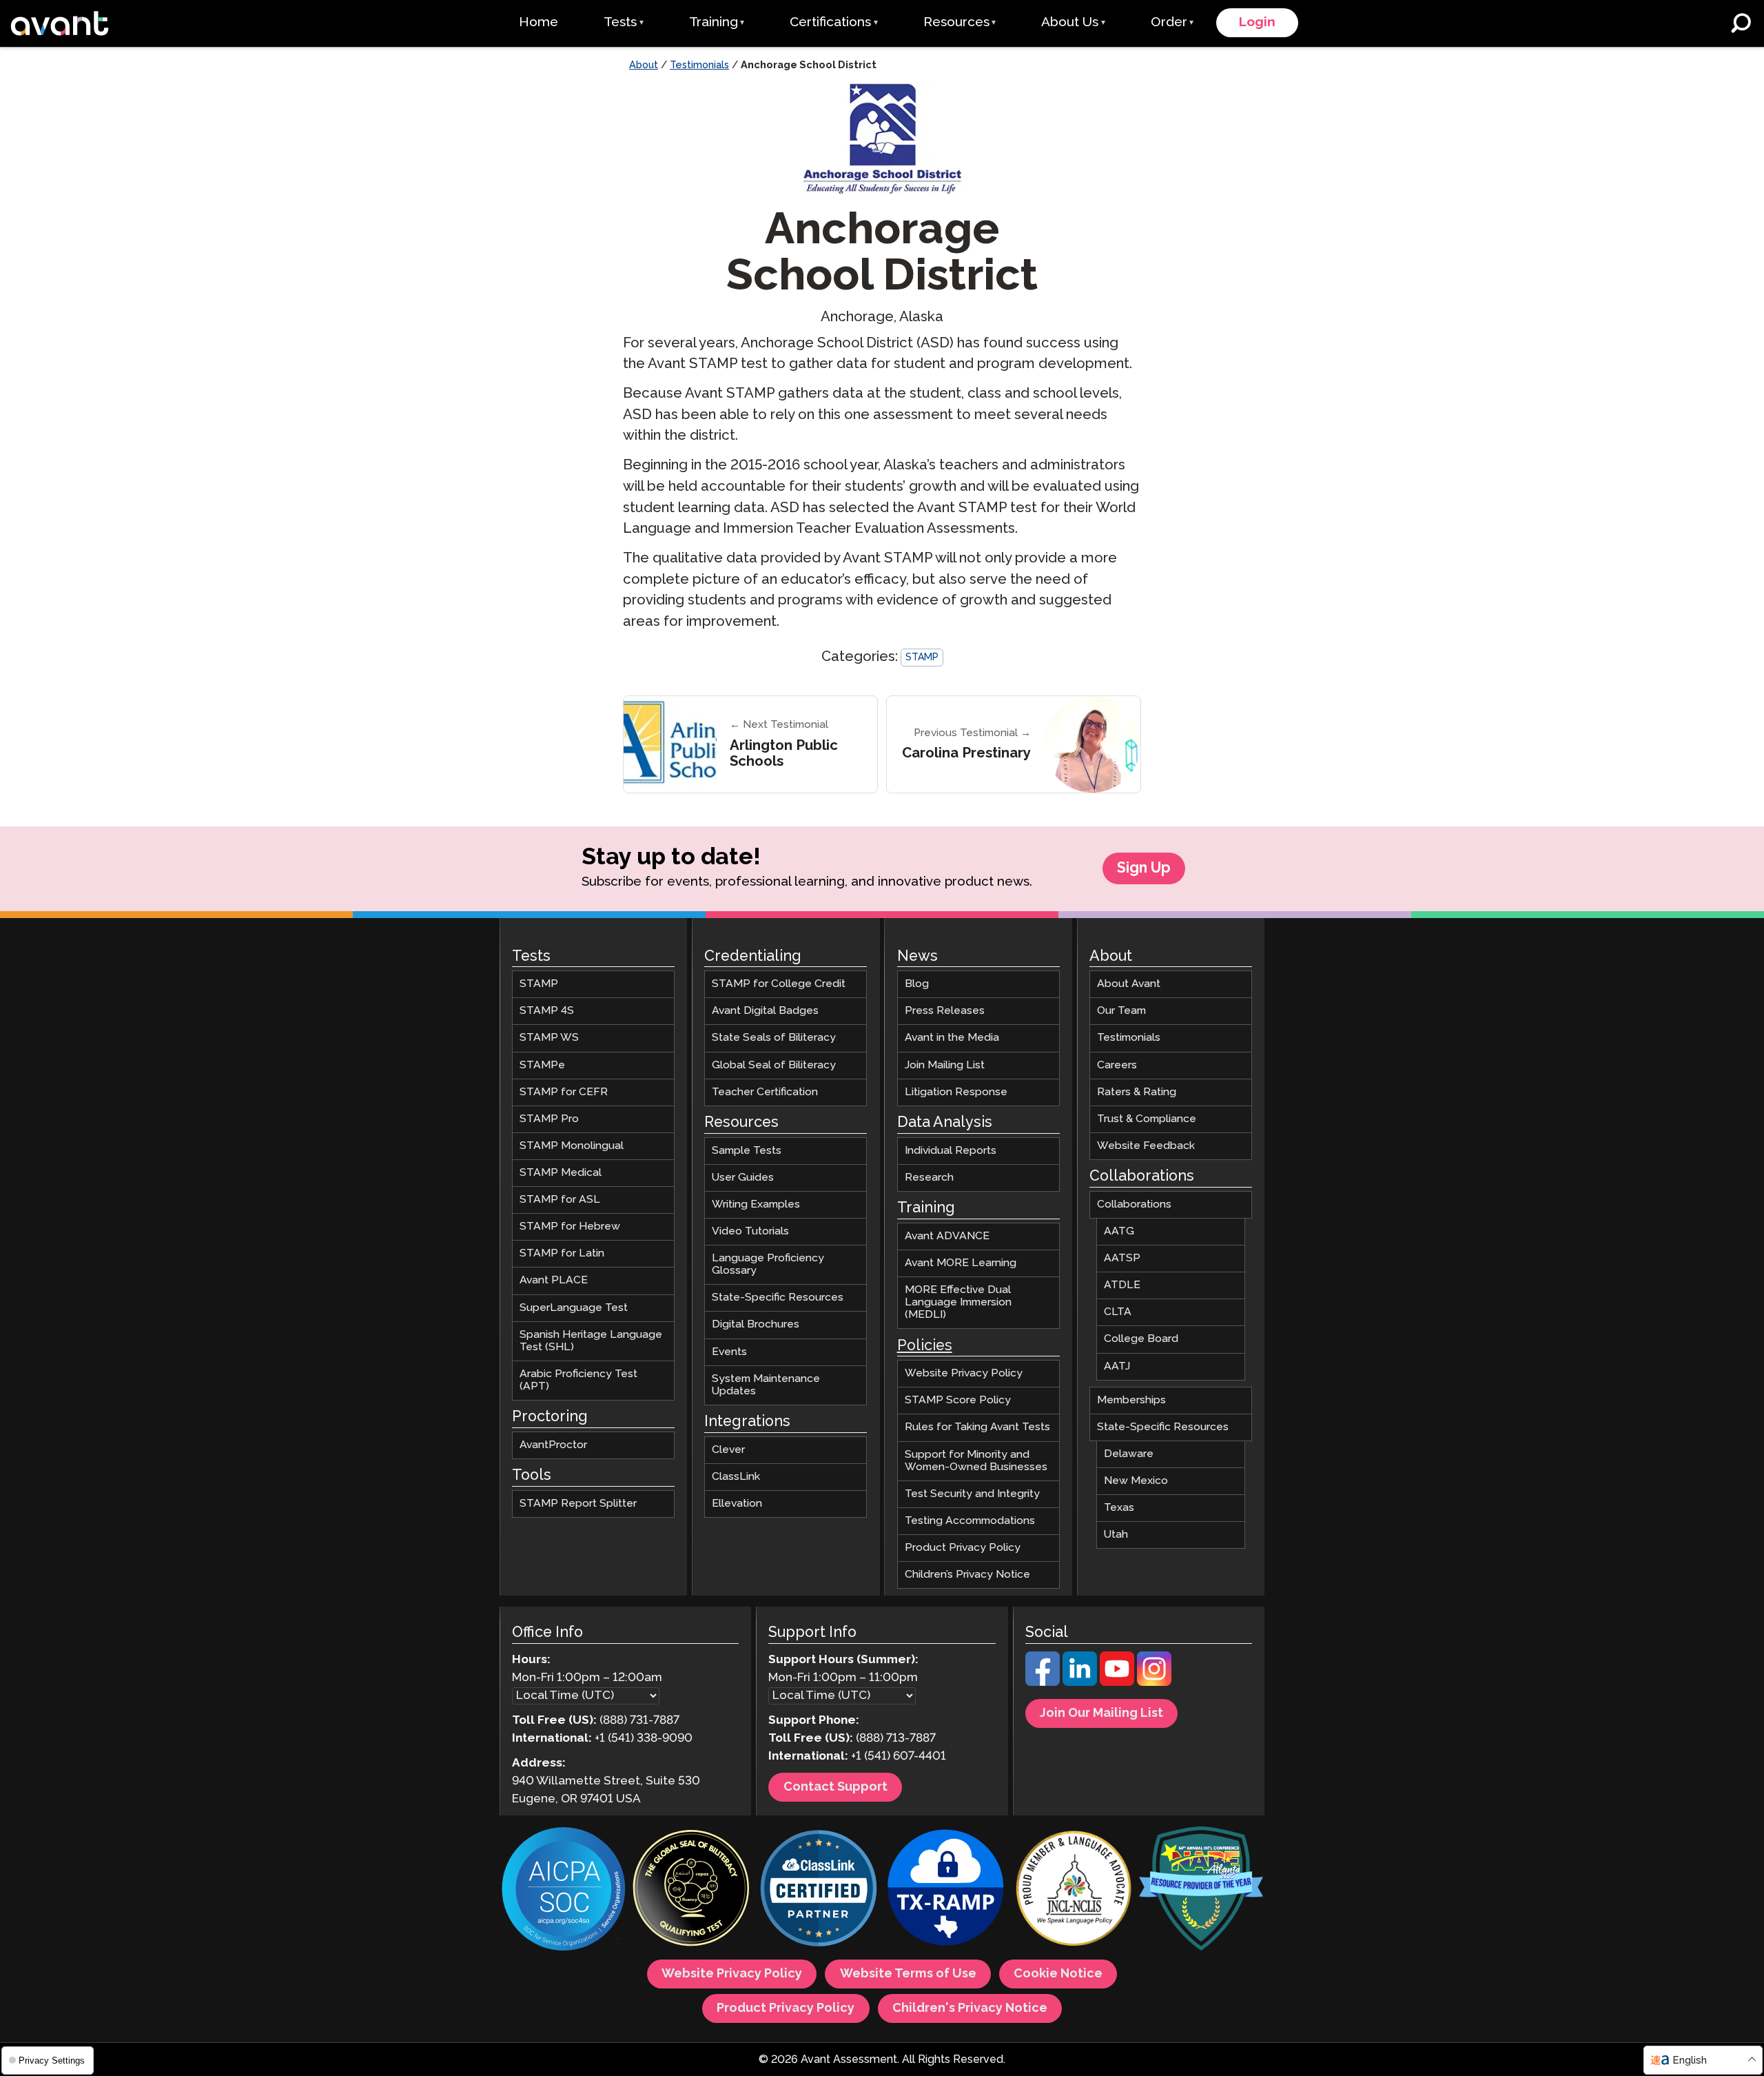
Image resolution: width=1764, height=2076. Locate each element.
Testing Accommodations (970, 1521)
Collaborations (1134, 1204)
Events (729, 1352)
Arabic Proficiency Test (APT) (578, 1380)
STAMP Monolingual (572, 1146)
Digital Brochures (756, 1324)
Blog (917, 984)
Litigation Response (956, 1092)
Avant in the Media (952, 1038)
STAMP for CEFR (564, 1092)
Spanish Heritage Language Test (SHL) (591, 1341)
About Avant (1129, 984)
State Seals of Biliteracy (774, 1038)
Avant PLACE (554, 1280)
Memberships (1131, 1400)
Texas (1119, 1508)
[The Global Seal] (691, 1890)
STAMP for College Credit (779, 984)
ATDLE (1122, 1285)
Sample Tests (747, 1151)
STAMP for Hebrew (570, 1227)
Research (929, 1178)
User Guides (743, 1178)
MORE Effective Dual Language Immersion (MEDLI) (958, 1302)
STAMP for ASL (560, 1200)
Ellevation (737, 1504)
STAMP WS (549, 1038)
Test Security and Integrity (972, 1494)
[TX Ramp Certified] (946, 1890)
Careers (1117, 1065)
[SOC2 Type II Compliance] (564, 1891)
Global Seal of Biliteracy (774, 1065)
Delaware (1129, 1454)
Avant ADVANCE (947, 1236)
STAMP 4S (547, 1011)
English (1690, 2060)
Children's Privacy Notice (970, 2008)
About (644, 65)
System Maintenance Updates (766, 1385)
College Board (1141, 1339)
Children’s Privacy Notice (967, 1575)
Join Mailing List (945, 1065)
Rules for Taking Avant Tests (977, 1427)
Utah (1116, 1535)
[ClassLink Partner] (819, 1890)
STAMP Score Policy (958, 1400)
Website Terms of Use (908, 1974)
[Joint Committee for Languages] (1074, 1890)
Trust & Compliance (1147, 1119)
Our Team (1121, 1011)
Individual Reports (951, 1151)
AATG (1119, 1231)
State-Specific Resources (778, 1297)
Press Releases (945, 1011)
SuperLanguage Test (574, 1308)
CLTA (1118, 1312)
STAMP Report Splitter (578, 1504)
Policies (925, 1346)
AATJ (1117, 1366)
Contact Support (835, 1787)
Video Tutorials (750, 1231)
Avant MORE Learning (961, 1263)
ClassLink (736, 1477)
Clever (728, 1450)
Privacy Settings (50, 2060)
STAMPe (542, 1065)
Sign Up (1144, 868)
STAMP (922, 658)
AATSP (1122, 1258)
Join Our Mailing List (1101, 1713)
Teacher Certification (765, 1092)
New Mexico (1136, 1481)
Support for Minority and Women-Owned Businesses (976, 1461)
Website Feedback (1146, 1146)
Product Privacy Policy (963, 1548)
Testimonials (699, 65)
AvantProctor (553, 1445)
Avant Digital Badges (765, 1011)
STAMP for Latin (562, 1253)
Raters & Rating (1137, 1092)
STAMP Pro (549, 1119)
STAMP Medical (561, 1173)
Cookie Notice (1058, 1974)
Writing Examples (756, 1204)
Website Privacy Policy (964, 1373)
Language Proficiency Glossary (768, 1264)
